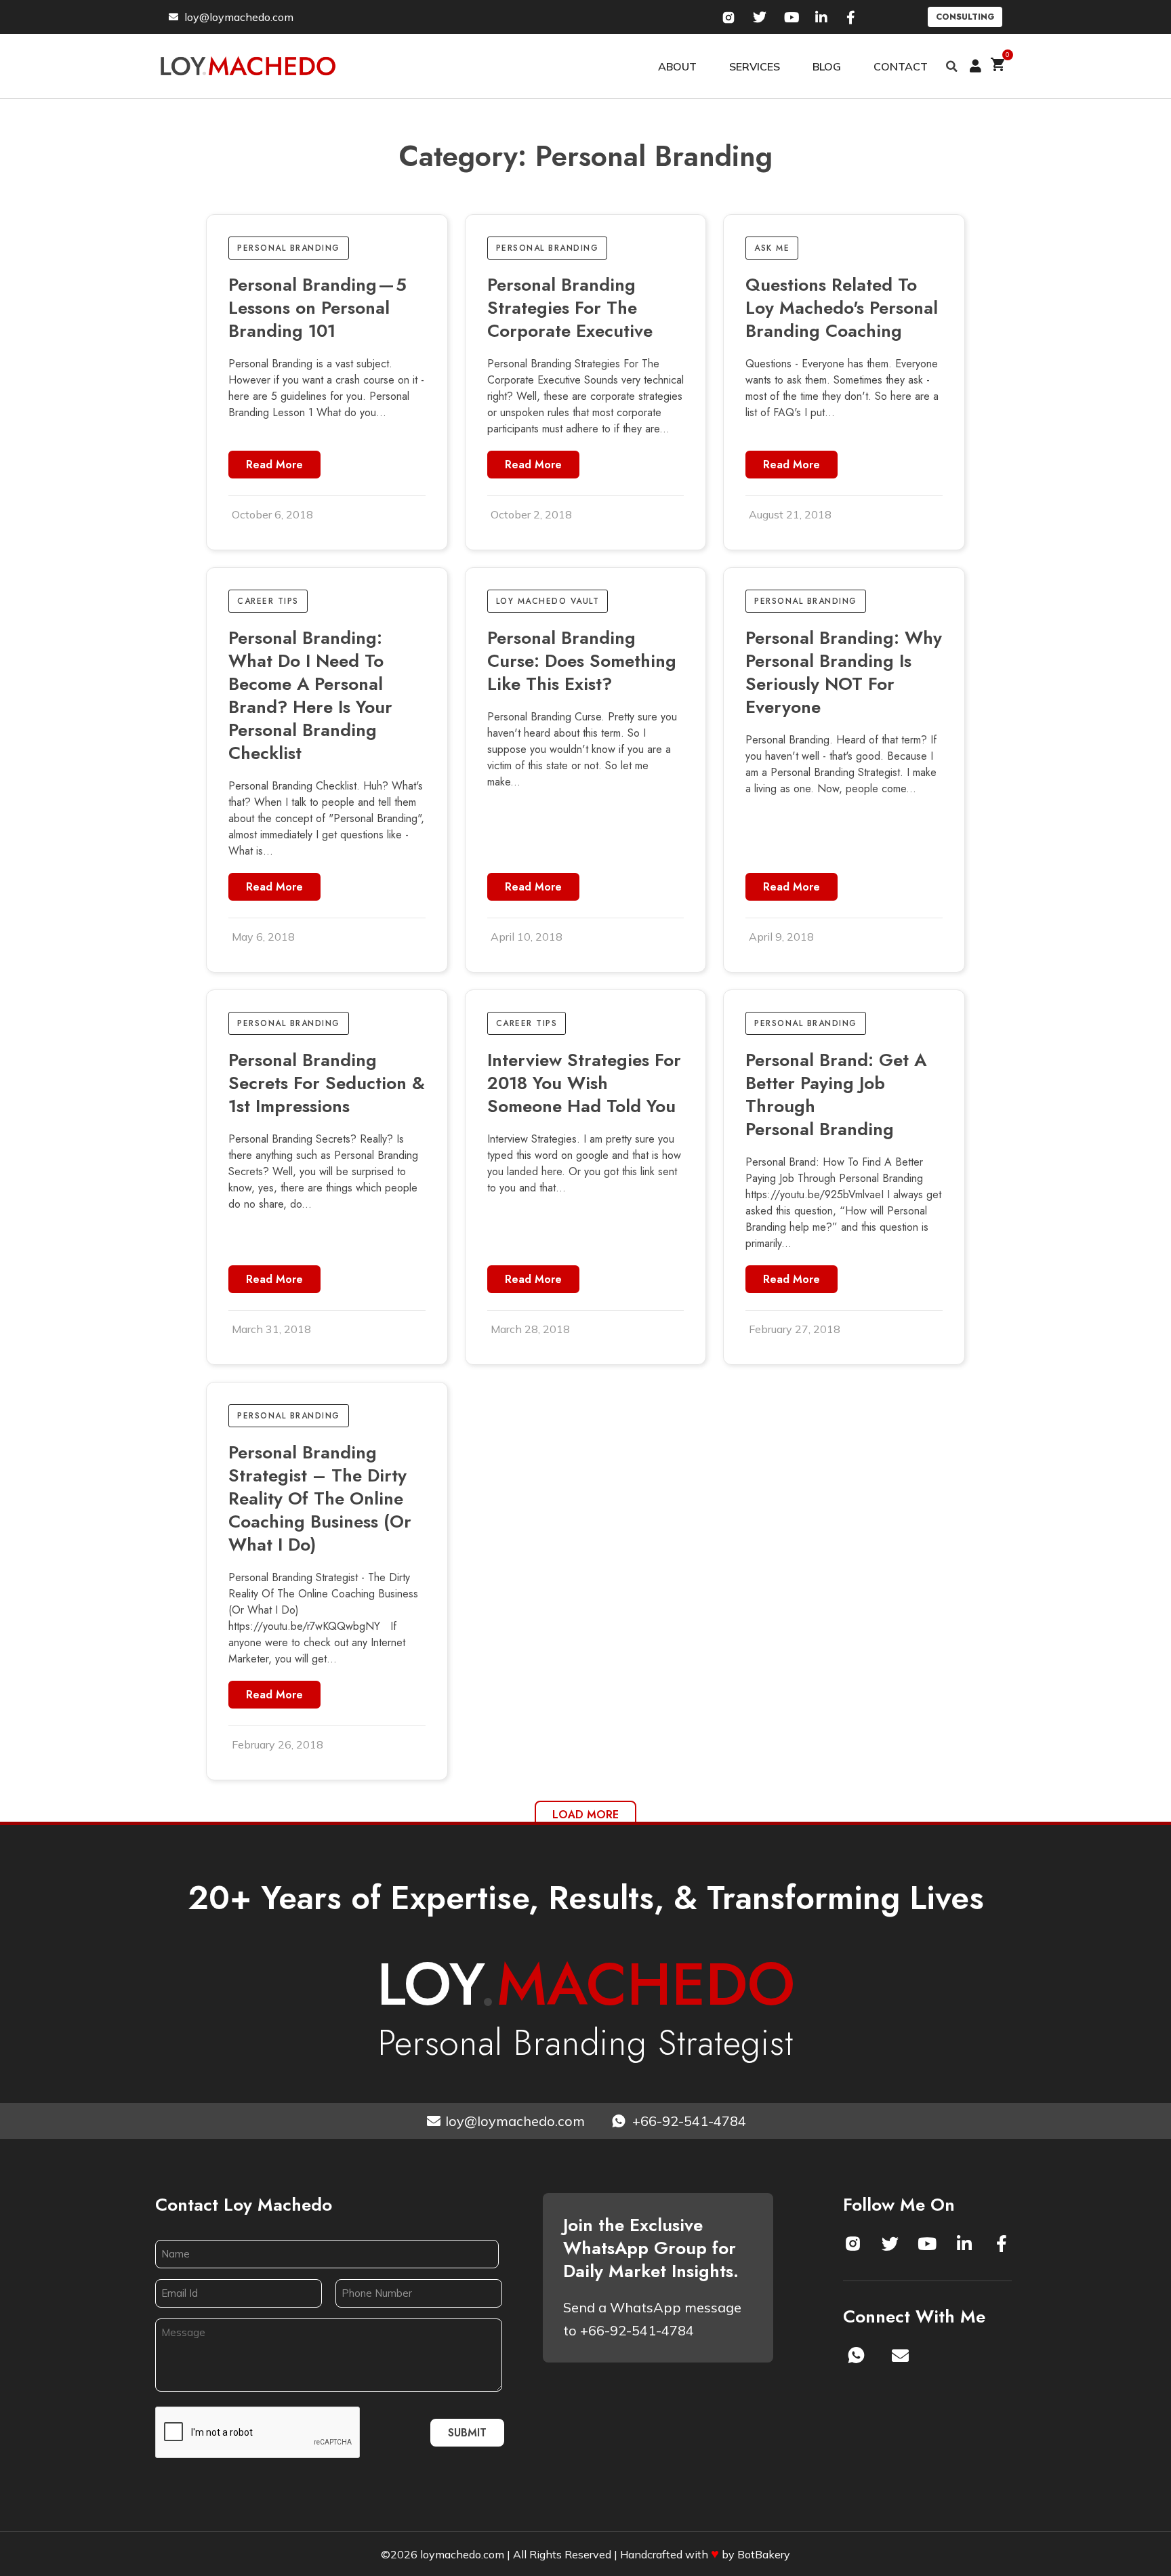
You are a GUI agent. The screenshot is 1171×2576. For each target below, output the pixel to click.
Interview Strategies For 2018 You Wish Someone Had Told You (584, 1083)
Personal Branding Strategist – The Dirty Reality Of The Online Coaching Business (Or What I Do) (320, 1498)
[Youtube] (927, 2243)
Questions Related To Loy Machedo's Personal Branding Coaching (842, 308)
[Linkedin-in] (964, 2243)
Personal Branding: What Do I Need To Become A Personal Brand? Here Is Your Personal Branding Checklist (310, 695)
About (677, 66)
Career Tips (268, 601)
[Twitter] (890, 2243)
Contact (901, 66)
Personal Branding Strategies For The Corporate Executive (570, 308)
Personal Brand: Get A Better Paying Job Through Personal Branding (836, 1095)
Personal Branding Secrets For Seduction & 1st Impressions (327, 1083)
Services (755, 66)
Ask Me (772, 248)
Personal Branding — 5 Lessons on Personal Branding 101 (317, 308)
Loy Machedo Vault (548, 601)
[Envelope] (901, 2355)
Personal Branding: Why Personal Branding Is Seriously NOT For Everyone (844, 672)
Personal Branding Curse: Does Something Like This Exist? (582, 661)
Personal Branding (289, 248)
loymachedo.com (462, 2554)
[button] (952, 66)
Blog (827, 66)
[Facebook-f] (1002, 2243)
